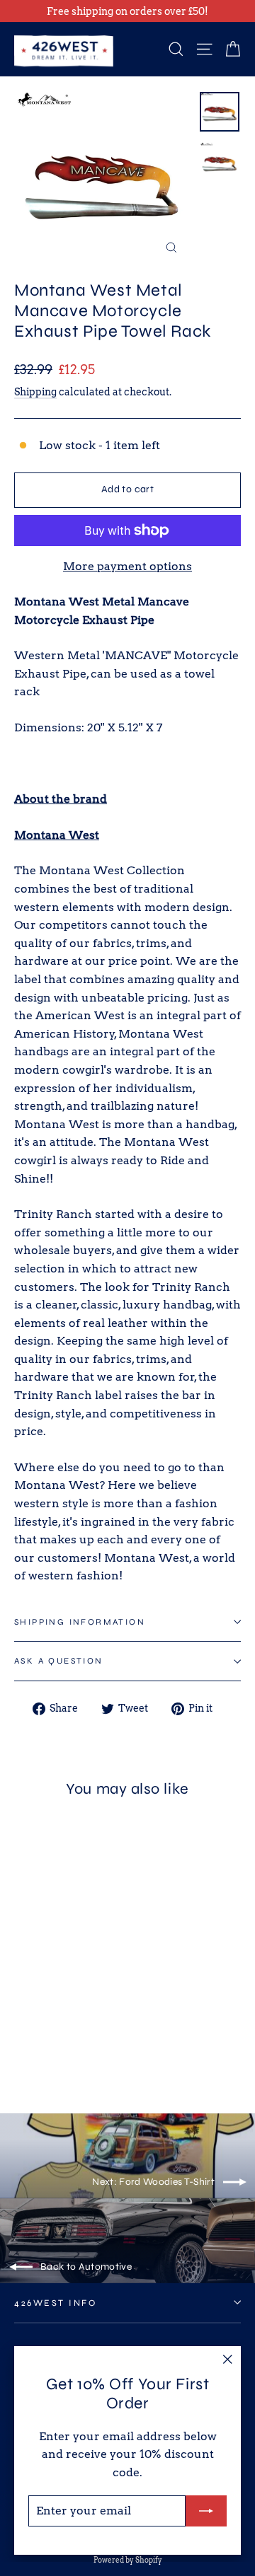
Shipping (35, 392)
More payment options (127, 566)
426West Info (55, 2303)
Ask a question (59, 1661)
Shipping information (80, 1622)
